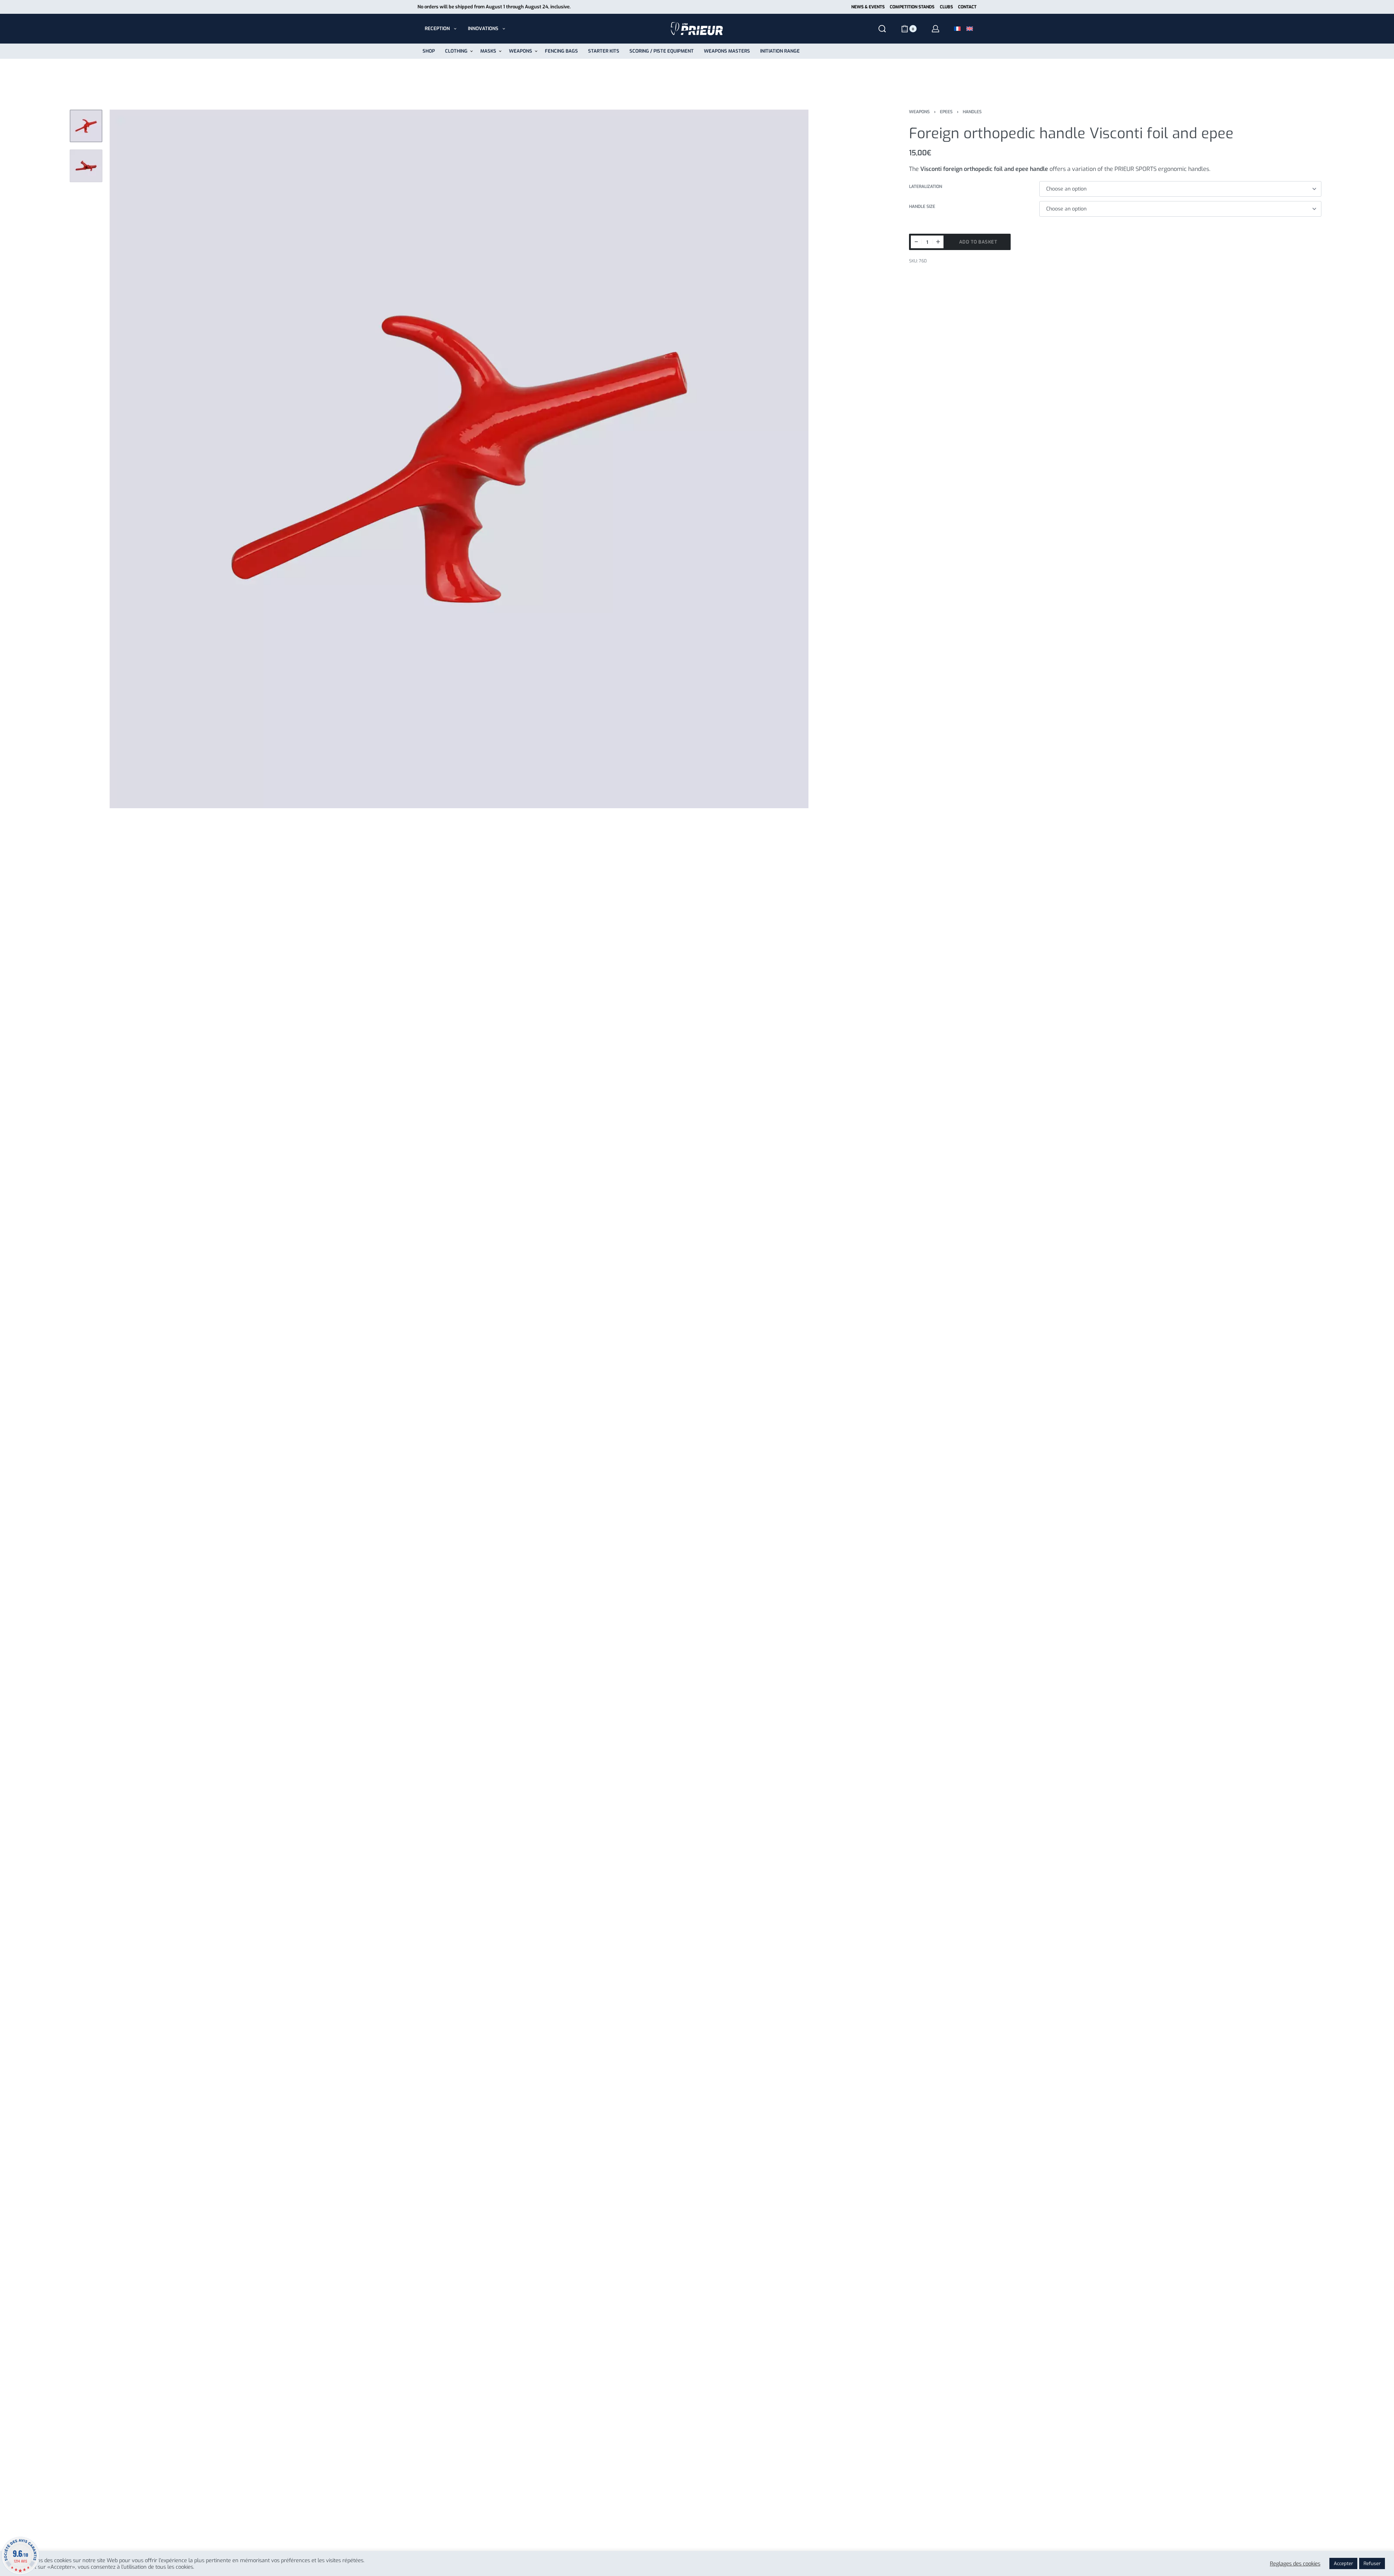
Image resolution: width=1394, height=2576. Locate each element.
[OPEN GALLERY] (459, 459)
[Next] (789, 459)
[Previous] (129, 459)
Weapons (919, 112)
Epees (946, 112)
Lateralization (926, 187)
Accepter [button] (1343, 2563)
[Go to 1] (86, 126)
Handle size (922, 207)
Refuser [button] (1372, 2563)
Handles (972, 112)
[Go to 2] (86, 166)
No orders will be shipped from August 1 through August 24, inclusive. (494, 7)
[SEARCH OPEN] (882, 29)
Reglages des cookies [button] (1295, 2564)
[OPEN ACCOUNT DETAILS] (936, 29)
